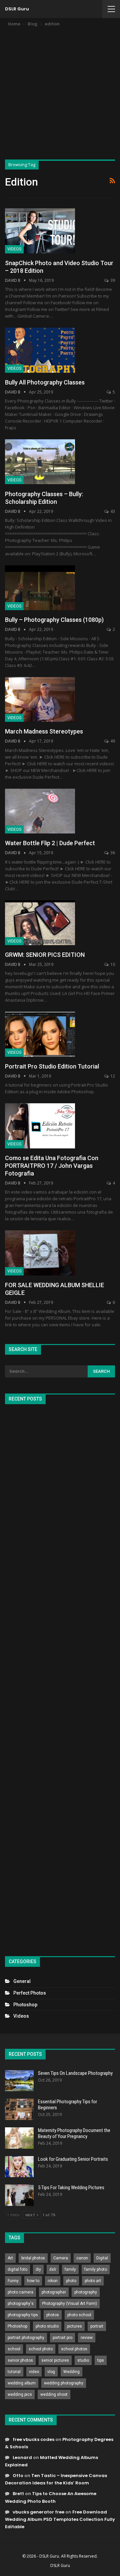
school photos (74, 2349)
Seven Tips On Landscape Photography (75, 2073)
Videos (14, 249)
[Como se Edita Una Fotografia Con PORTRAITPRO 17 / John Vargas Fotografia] (40, 1126)
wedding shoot (54, 2394)
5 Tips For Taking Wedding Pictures (71, 2188)
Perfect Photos (30, 1993)
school (14, 2349)
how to (33, 2281)
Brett (18, 2494)
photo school (79, 2315)
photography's (21, 2304)
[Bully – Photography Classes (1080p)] (40, 588)
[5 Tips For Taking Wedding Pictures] (19, 2195)
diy (38, 2269)
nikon (53, 2281)
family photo (96, 2269)
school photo (41, 2349)
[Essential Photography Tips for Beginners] (19, 2109)
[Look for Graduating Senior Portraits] (19, 2167)
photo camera (20, 2292)
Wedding (71, 2372)
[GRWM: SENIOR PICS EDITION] (40, 923)
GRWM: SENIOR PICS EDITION (45, 955)
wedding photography (64, 2383)
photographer (54, 2292)
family (70, 2269)
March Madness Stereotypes (44, 731)
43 (112, 511)
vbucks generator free (38, 2512)
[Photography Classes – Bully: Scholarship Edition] (40, 462)
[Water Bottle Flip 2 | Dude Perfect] (40, 811)
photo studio (47, 2326)
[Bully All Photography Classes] (40, 350)
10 (112, 964)
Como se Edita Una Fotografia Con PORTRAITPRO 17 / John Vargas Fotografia (52, 1166)
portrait (97, 2326)
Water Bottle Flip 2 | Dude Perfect (50, 843)
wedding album (22, 2383)
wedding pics (20, 2394)
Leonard (22, 2457)
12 (112, 1076)
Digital (102, 2258)
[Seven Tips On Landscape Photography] (19, 2081)
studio (83, 2360)
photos (53, 2315)
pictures (74, 2326)
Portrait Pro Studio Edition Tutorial (52, 1066)
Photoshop (25, 2005)
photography (86, 2292)
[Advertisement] (60, 91)
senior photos (20, 2360)
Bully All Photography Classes (45, 382)
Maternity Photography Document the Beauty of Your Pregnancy (74, 2133)
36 (112, 853)
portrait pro (62, 2338)
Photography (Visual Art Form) (69, 2304)
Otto (18, 2476)
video (34, 2372)
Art (10, 2258)
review (87, 2338)
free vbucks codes (33, 2439)
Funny (13, 2281)
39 (112, 280)
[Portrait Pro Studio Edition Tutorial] (40, 1034)
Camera (61, 2258)
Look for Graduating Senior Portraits (73, 2159)
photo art (93, 2281)
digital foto (17, 2269)
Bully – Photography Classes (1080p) (54, 620)
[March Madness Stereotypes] (40, 699)
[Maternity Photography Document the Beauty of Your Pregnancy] (19, 2138)
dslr (53, 2269)
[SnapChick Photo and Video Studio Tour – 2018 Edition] (40, 231)
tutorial (14, 2372)
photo (71, 2281)
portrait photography (26, 2338)
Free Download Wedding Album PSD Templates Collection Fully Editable (60, 2519)
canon (82, 2258)
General (22, 1981)
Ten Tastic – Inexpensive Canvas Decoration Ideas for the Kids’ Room (56, 2479)
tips (101, 2360)
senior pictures (55, 2360)
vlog (51, 2372)
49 (112, 741)
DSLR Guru (17, 9)
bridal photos (33, 2258)
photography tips (23, 2315)
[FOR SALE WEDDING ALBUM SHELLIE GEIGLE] (40, 1253)
